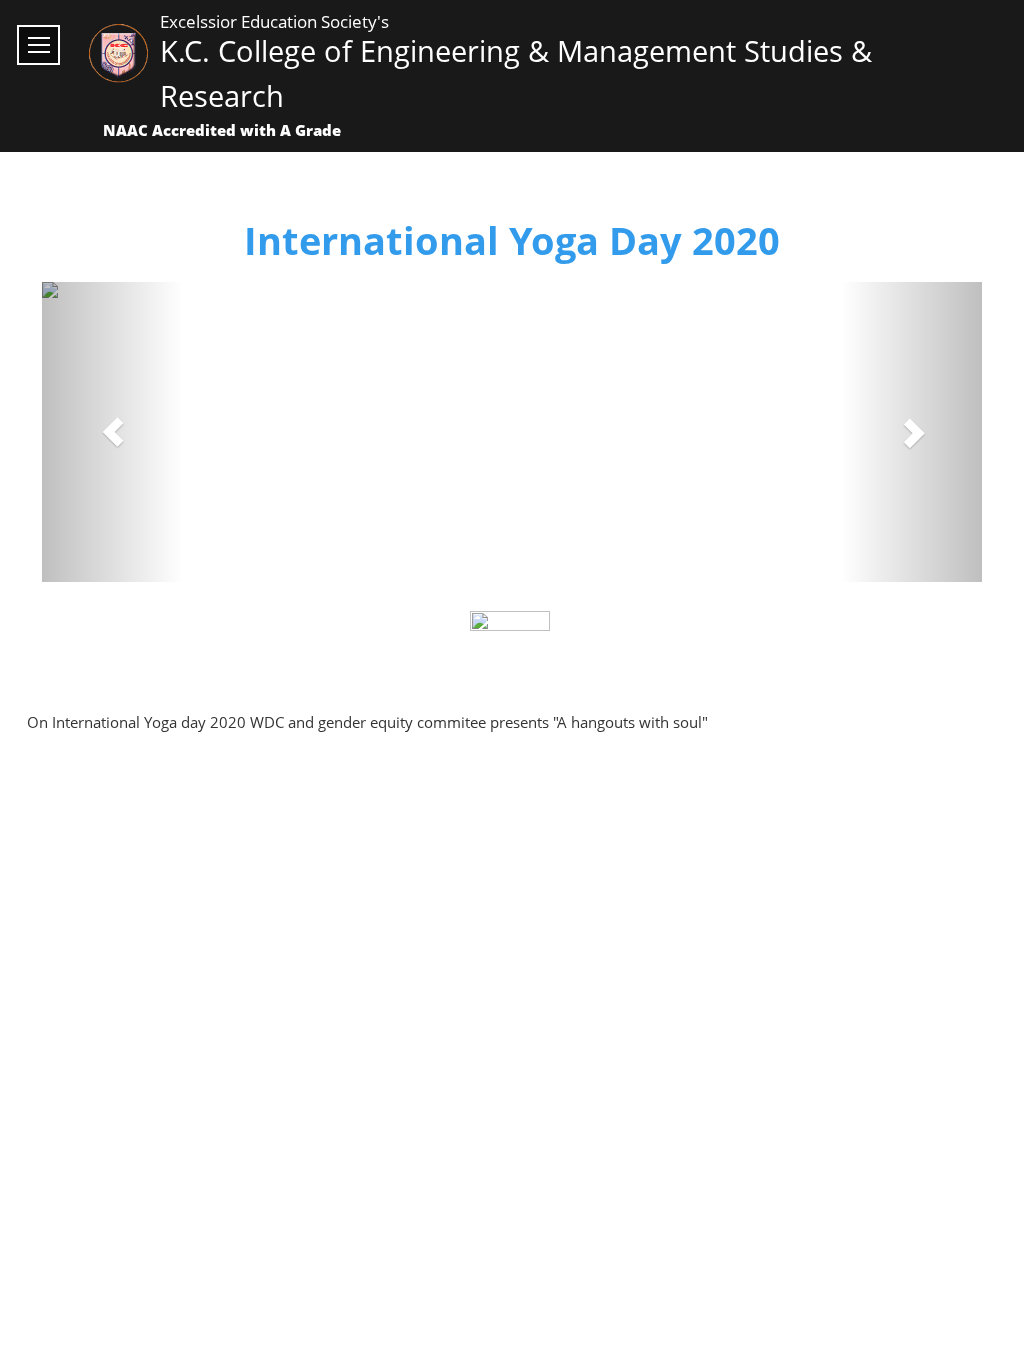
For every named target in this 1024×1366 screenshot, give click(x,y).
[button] (112, 432)
